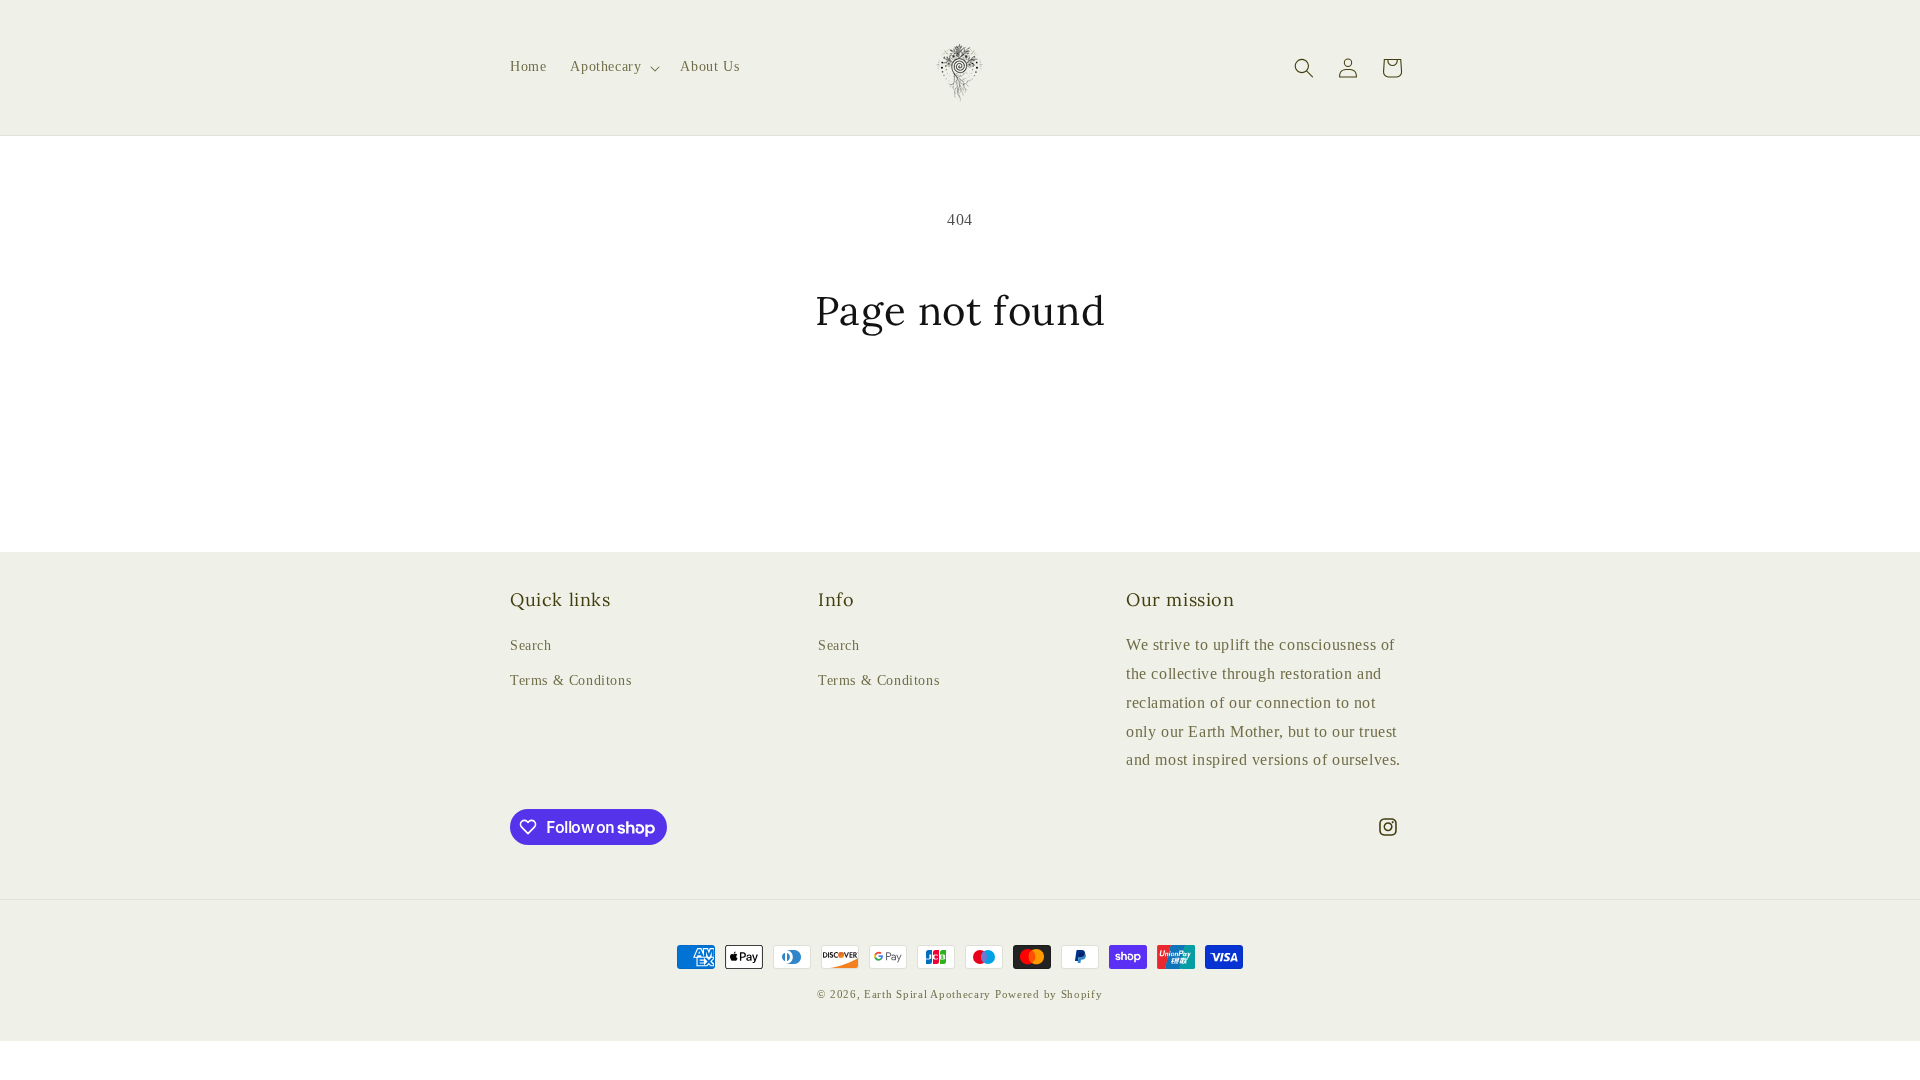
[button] (613, 67)
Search (531, 645)
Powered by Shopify (1049, 994)
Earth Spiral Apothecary (927, 994)
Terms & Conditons (570, 680)
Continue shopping (960, 410)
